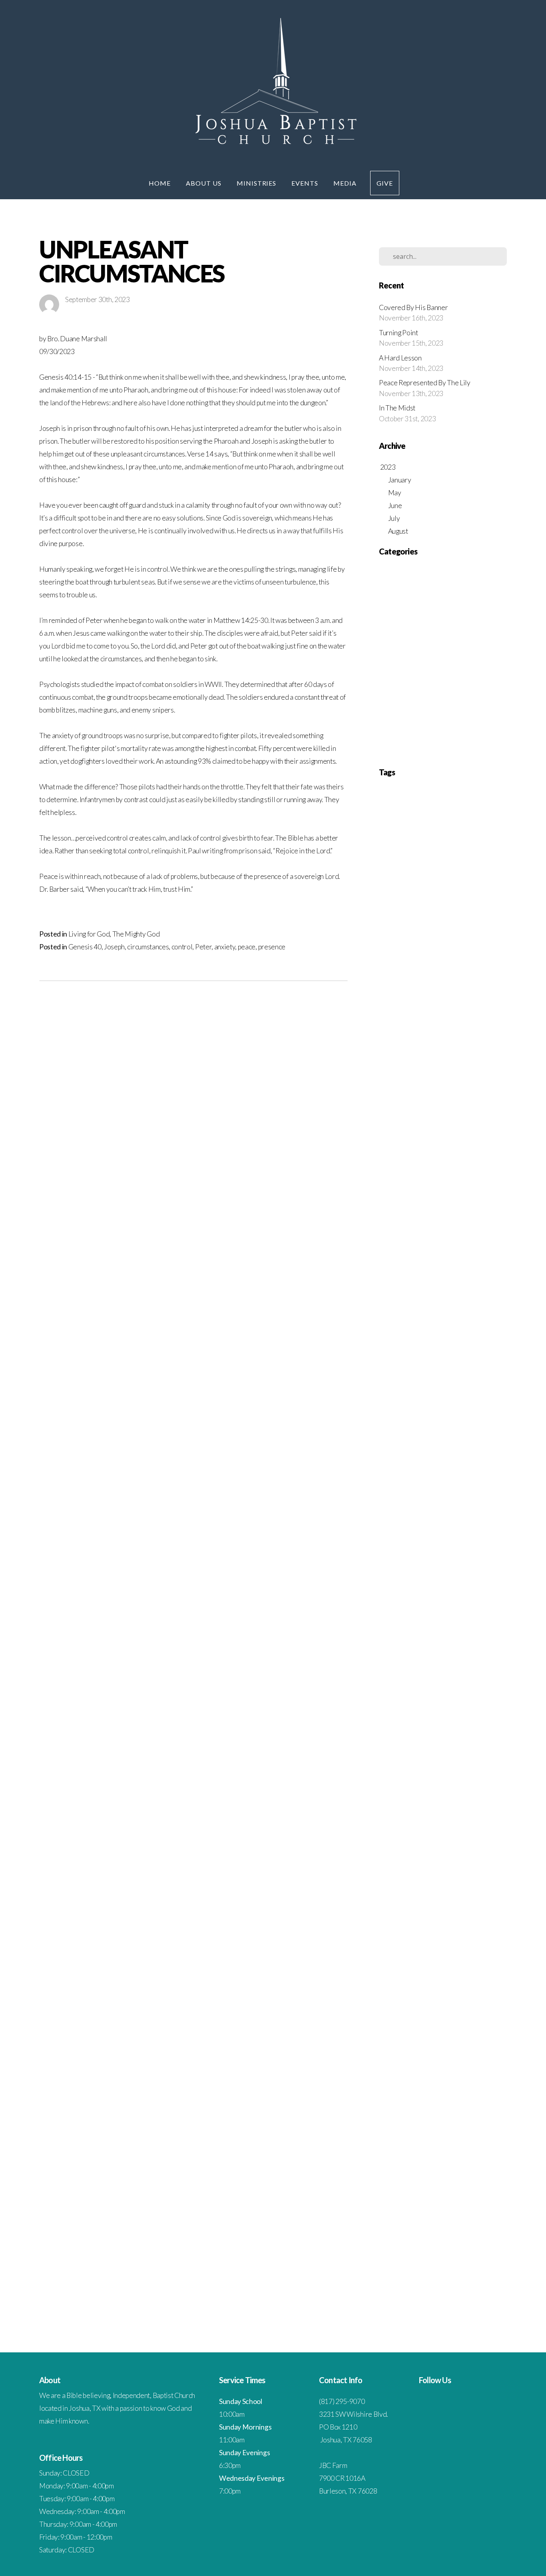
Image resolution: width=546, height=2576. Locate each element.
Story (441, 1406)
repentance (484, 2087)
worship (455, 2304)
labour (492, 1869)
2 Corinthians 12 (470, 849)
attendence (458, 1488)
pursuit (405, 2059)
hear (398, 1801)
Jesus (472, 1148)
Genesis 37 (439, 1066)
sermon (387, 2141)
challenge (492, 1529)
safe (433, 2114)
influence (388, 1842)
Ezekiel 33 (412, 1026)
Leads (409, 1202)
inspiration (428, 1842)
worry (437, 2304)
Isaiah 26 (429, 1134)
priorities (446, 2019)
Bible (484, 903)
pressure (387, 2019)
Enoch (417, 998)
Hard (425, 1107)
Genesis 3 (489, 1066)
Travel (463, 1420)
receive (421, 2073)
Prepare (441, 1284)
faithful (425, 1719)
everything (443, 1692)
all (439, 1461)
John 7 (435, 1175)
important (416, 1828)
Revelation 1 (457, 1366)
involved (436, 1855)
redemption (443, 2073)
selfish (457, 2127)
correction (443, 1610)
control (182, 947)
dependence (416, 1638)
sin (422, 2155)
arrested (387, 1488)
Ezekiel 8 (455, 1026)
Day (421, 958)
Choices (466, 917)
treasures (406, 2250)
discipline (489, 1651)
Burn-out (429, 917)
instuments (478, 1842)
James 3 (387, 1148)
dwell (496, 1665)
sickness (387, 2155)
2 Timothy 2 (464, 876)
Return (435, 1366)
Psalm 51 (397, 1352)
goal (417, 1774)
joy (498, 1855)
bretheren (414, 1529)
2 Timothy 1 (437, 876)
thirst (416, 2236)
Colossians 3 (454, 930)
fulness (386, 1774)
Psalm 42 (454, 1338)
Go (463, 1094)
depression (442, 1638)
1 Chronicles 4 (427, 794)
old (487, 1951)
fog (497, 1733)
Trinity (479, 1420)
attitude (386, 1502)
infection (482, 1828)
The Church (396, 701)
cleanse (418, 1556)
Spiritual (410, 1406)
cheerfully (429, 1542)
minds (397, 1923)
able (413, 1447)
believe (386, 1515)
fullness (495, 1760)
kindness (412, 1869)
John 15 (432, 1162)
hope (384, 1814)
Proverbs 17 (492, 1298)
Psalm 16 (484, 1325)
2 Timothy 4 (391, 890)
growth (495, 1774)
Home (160, 183)
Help (463, 1121)
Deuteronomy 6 (395, 985)
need (472, 1937)
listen (424, 1896)
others (385, 1964)
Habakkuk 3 (391, 1107)
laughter (387, 1882)
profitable (445, 2032)
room (407, 2114)
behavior (468, 1502)
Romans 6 (412, 1379)
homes (461, 1801)
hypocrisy (490, 1814)
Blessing (387, 917)
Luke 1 (495, 1202)
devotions (388, 1651)
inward (455, 1855)
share (454, 2141)
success (462, 2195)
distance (422, 1665)
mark (384, 1910)
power (497, 1991)
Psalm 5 (440, 1352)
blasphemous (426, 1515)
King (479, 1189)
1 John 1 (418, 808)
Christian (486, 917)
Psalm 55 (419, 1352)
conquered (389, 1597)
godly (429, 1774)
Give (385, 183)
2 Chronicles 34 (435, 849)
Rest (386, 662)
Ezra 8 (489, 1026)
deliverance (390, 1638)
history (444, 1801)
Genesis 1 (389, 1066)
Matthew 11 (391, 1230)
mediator (438, 1910)
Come (476, 930)
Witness (459, 1434)
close (447, 1556)
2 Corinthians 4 (427, 862)
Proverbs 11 (437, 1298)
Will (423, 1434)
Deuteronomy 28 (434, 971)
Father (404, 1039)
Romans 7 (435, 1379)
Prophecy (413, 1298)
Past (475, 1257)
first (457, 1733)
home (477, 1801)
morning (388, 1937)
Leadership (390, 1202)
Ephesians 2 (439, 998)
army (481, 1474)
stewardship (464, 2182)
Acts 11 (458, 890)
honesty (495, 1801)
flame (470, 1733)
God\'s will (417, 1094)
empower (422, 1678)
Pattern (490, 1257)
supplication (412, 2209)
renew (463, 2087)
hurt (472, 1814)
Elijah (384, 998)
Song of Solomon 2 (486, 1393)
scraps (416, 2127)
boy (382, 1529)
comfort (490, 1556)
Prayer (389, 637)
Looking (426, 1202)
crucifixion (402, 1624)
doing (459, 1665)
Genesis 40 (85, 947)
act (397, 1461)
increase (438, 1828)
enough (404, 1692)
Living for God (89, 934)
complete (441, 1583)
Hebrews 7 (423, 1121)
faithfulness (403, 1719)
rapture (423, 2059)
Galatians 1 (441, 1053)
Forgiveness (397, 598)
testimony (490, 2223)
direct (471, 1651)
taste (420, 2223)
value (419, 2277)
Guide (492, 1094)
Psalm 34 (410, 1338)
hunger (420, 1814)
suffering (482, 2195)
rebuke (403, 2073)
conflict (480, 1583)
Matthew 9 (396, 1243)
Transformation (437, 1420)
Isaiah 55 (493, 1134)
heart (384, 1801)
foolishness (405, 1746)
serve (422, 2141)
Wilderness (404, 1434)
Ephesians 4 (492, 998)
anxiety (225, 947)
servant (406, 2141)
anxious (431, 1474)
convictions (418, 1610)
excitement (390, 1706)
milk (383, 1923)
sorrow (386, 2168)
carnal (462, 1529)
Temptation (390, 1420)
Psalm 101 (389, 1325)
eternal (422, 1692)
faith (441, 1719)
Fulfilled (401, 1053)
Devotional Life (402, 573)
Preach (422, 1284)
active (385, 1461)
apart (447, 1474)
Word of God (483, 1434)
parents (459, 1964)
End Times (394, 585)
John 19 (451, 1162)
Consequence (392, 944)
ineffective (460, 1828)
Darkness (388, 958)
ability (400, 1447)
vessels (435, 2277)
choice (468, 1542)
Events (306, 183)
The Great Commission (412, 714)
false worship (462, 1719)
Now (384, 1257)
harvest (477, 1787)
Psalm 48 (476, 1338)
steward (487, 2182)
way (418, 2291)
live (436, 1896)
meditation (461, 1910)
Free (465, 1039)
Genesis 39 (465, 1066)
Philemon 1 (405, 1270)
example (489, 1692)
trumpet (489, 2250)
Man (433, 1216)
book (499, 1515)
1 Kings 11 (480, 808)
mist (472, 1923)
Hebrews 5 (399, 1121)
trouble (471, 2250)
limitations (389, 1896)
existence (459, 1706)
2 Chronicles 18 (456, 835)
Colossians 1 (426, 930)
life (475, 1882)
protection (413, 2046)
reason (386, 2073)
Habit (411, 1107)
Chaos (448, 917)
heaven (414, 1801)
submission (440, 2195)
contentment (447, 1597)
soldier (452, 2155)
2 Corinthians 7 (461, 862)
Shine (422, 1393)
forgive (386, 1760)
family (485, 1719)
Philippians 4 (488, 1270)
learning (441, 1882)
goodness (447, 1774)
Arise (384, 903)
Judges (464, 1189)
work (408, 2304)
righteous (388, 2114)
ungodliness (473, 2263)
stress (400, 2195)
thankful (398, 2236)
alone (450, 1461)
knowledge (435, 1869)
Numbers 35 (405, 1257)
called (433, 1529)
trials (424, 2250)
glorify (403, 1774)
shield (469, 2141)
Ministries (257, 183)
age (429, 1461)
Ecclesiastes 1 (483, 985)
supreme (452, 2209)
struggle (417, 2195)
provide (434, 2046)
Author (400, 903)
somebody (473, 2155)
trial (436, 2250)
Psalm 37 (432, 1338)
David (408, 958)
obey (457, 1951)
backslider (407, 1502)
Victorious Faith (402, 752)
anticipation (390, 1474)
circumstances (148, 947)
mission (436, 1923)
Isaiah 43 (471, 1134)
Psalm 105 (414, 1325)
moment (489, 1923)
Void (493, 1420)
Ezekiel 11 (389, 1026)
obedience (418, 1951)
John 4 (402, 1175)
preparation (458, 2005)
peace (247, 947)
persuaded (389, 1991)
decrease (477, 1624)
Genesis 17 (493, 1053)
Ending (401, 998)
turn (410, 2263)
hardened (456, 1787)
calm (447, 1529)
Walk (384, 1434)
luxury (472, 1896)
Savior (385, 1393)
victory (452, 2277)
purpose (387, 2059)
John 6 (419, 1175)
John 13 (413, 1162)
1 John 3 (458, 808)
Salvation (491, 1379)
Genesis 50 (416, 1080)
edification (399, 1678)
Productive (389, 1298)
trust (384, 2263)
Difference (425, 985)
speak (463, 2168)
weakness (435, 2291)
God (435, 1094)
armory (464, 1474)
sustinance (389, 2223)
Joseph (114, 947)
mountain (434, 1937)
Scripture (392, 675)
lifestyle (461, 1882)
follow (385, 1746)
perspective (492, 1978)
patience (418, 1978)
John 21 (490, 1162)
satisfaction (474, 2114)
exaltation (468, 1692)
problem (404, 2032)
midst (497, 1910)
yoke (484, 2304)
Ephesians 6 (417, 1012)
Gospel (450, 1094)
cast (476, 1529)
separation (487, 2127)
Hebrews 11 (473, 1107)
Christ (385, 930)
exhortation (435, 1706)
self (470, 2127)
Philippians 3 (460, 1270)
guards (399, 1787)
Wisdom (439, 1434)
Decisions (439, 958)
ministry (416, 1923)
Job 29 (487, 1148)
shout (484, 2141)
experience (483, 1706)
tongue (386, 2250)
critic (384, 1624)
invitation (415, 1855)
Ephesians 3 (465, 998)
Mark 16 (450, 1216)
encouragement (477, 1678)
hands (437, 1787)
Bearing (453, 903)
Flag (452, 1039)
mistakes (455, 1923)
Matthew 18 (446, 1230)
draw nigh (478, 1665)
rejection (482, 2073)
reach (440, 2059)
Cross (480, 944)
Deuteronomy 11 (396, 971)
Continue (418, 944)
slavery (435, 2155)
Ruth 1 (455, 1379)
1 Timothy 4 (425, 835)
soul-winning (409, 2168)
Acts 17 (476, 890)
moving (455, 1937)
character (406, 1542)
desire (462, 1638)
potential (478, 1991)
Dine (444, 985)
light (486, 1882)
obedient (440, 1951)
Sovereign (389, 1406)
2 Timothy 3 (491, 876)
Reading (387, 1366)
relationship (407, 2087)
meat (420, 1910)
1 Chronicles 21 (394, 794)
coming (386, 1570)
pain (443, 1964)
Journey (387, 1189)
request (386, 2100)
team (454, 2223)
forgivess (481, 1746)
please (439, 1991)
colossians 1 (467, 1556)
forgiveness (457, 1746)
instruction (452, 1842)
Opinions (429, 1257)
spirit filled (483, 2168)
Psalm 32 (388, 1338)
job (488, 1855)
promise (466, 2032)
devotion (409, 1651)
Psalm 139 (461, 1325)
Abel (443, 890)
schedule (398, 2127)
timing (465, 2236)
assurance (409, 1488)
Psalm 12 (437, 1325)
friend (453, 1760)
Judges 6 (445, 1189)
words (393, 2304)
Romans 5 (389, 1379)
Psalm (480, 1352)
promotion (389, 2046)
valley (404, 2277)
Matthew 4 (473, 1230)
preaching (404, 2005)
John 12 (393, 1162)
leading (422, 1882)
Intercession (397, 611)
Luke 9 (419, 1216)
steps (443, 2182)
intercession (391, 1855)
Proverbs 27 (418, 1311)
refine (464, 2073)
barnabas (430, 1502)
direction (454, 1651)
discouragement (395, 1665)
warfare (470, 2277)
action (483, 1447)
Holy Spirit (482, 1121)
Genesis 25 (413, 1066)
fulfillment (473, 1760)
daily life (443, 1624)
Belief (470, 903)
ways (405, 2291)
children (450, 1542)
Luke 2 (385, 1216)
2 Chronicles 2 (402, 849)
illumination (391, 1828)
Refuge (405, 1366)
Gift (434, 1080)
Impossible (389, 1134)
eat (382, 1678)
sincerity (407, 2155)
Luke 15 (458, 1202)
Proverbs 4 (493, 1311)
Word (385, 1447)
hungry (438, 1814)
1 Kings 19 (410, 822)
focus (485, 1733)
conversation (391, 1610)
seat (430, 2127)
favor (384, 1733)
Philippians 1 (432, 1270)
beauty (449, 1502)
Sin (383, 688)
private (386, 2032)
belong (403, 1515)
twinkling (428, 2263)
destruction (483, 1638)
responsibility (444, 2100)
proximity (476, 2046)
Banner (418, 903)
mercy (482, 1910)
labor (454, 1869)
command (444, 1570)
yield (471, 2304)
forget (436, 1746)
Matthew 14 (419, 1230)
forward (404, 1760)
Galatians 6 (467, 1053)
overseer (427, 1964)
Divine (459, 985)
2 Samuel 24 (409, 876)
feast (398, 1733)
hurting (457, 1814)
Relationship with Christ (414, 650)
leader (405, 1882)
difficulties (431, 1651)
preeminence (430, 2005)
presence (272, 947)
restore (488, 2100)
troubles (451, 2250)
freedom (424, 1760)
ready (455, 2059)
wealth (455, 2291)
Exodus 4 (484, 1012)
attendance (433, 1488)
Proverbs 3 (468, 1311)
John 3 (385, 1175)
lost (447, 1896)
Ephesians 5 (390, 1012)
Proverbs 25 (391, 1311)
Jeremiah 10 (450, 1148)
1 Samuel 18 (436, 822)
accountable (462, 1447)
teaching (437, 2223)
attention (482, 1488)
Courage (440, 944)
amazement (471, 1461)
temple (470, 2223)
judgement (390, 1869)
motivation (410, 1937)
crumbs (423, 1624)
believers (489, 1502)
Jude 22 (425, 1189)
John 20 (471, 1162)
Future (419, 1053)
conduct (461, 1583)
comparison (390, 1583)
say (382, 2127)
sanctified (450, 2114)
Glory (448, 1080)
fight (434, 1733)
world (422, 2304)
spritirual (405, 2182)
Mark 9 (487, 1216)
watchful (387, 2291)
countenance (487, 1610)
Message (419, 1243)
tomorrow (485, 2236)
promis (484, 2032)
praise (385, 2005)
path (401, 1978)
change (386, 1542)
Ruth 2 (472, 1379)
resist (422, 2100)
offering (473, 1951)
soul (430, 2168)
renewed (444, 2087)
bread (395, 1529)
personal (469, 1978)
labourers (472, 1869)
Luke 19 (477, 1202)
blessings (469, 1515)
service (438, 2141)
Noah (487, 1243)
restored (469, 2100)
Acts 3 (493, 890)
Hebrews (446, 1121)
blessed (449, 1515)
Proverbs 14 (464, 1298)
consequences (417, 1597)
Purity (496, 1352)
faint (383, 1719)
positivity (457, 1991)
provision (454, 2046)
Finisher (436, 1039)
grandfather (472, 1774)
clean (434, 1556)
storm (385, 2195)
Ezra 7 (473, 1026)
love (458, 1896)
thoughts (433, 2236)
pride (405, 2019)
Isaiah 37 (450, 1134)
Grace (476, 1094)
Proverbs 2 (444, 1311)
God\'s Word (391, 1094)
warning (490, 2277)
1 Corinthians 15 (461, 794)
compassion (417, 1583)
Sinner (438, 1393)
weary (471, 2291)
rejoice (385, 2087)
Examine (441, 1012)
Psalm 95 (461, 1352)
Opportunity (454, 1257)
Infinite (410, 1134)
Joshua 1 (488, 1175)
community (469, 1570)
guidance (418, 1787)
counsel (464, 1610)
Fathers (387, 1039)
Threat (412, 1420)
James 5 (426, 1148)
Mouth (471, 1243)
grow (384, 1787)
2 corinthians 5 (420, 890)
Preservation (464, 1284)
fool (423, 1746)
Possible (387, 1284)
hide (429, 1801)
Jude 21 (406, 1189)
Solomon (456, 1393)
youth (498, 2304)
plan (407, 1991)
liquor (409, 1896)
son (490, 2155)
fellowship (416, 1733)
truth (397, 2263)
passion (386, 1978)
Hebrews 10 (446, 1107)
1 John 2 (438, 808)
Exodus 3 (463, 1012)
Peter (203, 947)
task (408, 2223)
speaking (446, 2168)
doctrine (441, 1665)
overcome (405, 1964)
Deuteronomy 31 (472, 971)
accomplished (434, 1447)
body (486, 1515)
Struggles (480, 1406)
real (484, 2059)
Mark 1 (470, 1216)
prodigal (424, 2032)
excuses (412, 1706)
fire (446, 1733)
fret (440, 1760)
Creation (461, 944)
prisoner (466, 2019)
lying (487, 1896)
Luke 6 (402, 1216)
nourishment (392, 1951)
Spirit (427, 1406)
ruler (420, 2114)
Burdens (407, 917)
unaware (449, 2263)
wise (486, 2291)
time (450, 2236)
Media (345, 183)
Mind (437, 1243)
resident (405, 2100)
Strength (458, 1406)
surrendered (477, 2209)
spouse (386, 2182)
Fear (419, 1039)
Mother (453, 1243)
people (451, 1978)
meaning (402, 1910)
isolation (474, 1855)
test (383, 2236)
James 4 (407, 1148)
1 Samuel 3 (463, 822)
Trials (387, 739)
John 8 (452, 1175)
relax (427, 2087)
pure (493, 2046)
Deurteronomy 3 (469, 958)
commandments (413, 1570)
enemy (386, 1692)
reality (471, 2059)
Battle (435, 903)
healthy (495, 1787)
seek (442, 2127)
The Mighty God (136, 934)
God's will (494, 1080)
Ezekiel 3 (434, 1026)
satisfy (495, 2114)
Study (498, 1406)
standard (426, 2182)
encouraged (446, 1678)
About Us (204, 183)
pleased (422, 1991)
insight (408, 1842)
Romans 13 (484, 1366)
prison (484, 2019)
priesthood (423, 2019)
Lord (442, 1202)
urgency (387, 2277)
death (459, 1624)
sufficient (388, 2209)
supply (433, 2209)
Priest (486, 1284)
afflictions (413, 1461)
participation (482, 1964)
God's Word (469, 1080)
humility (400, 1814)
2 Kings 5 (489, 862)
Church (403, 930)
